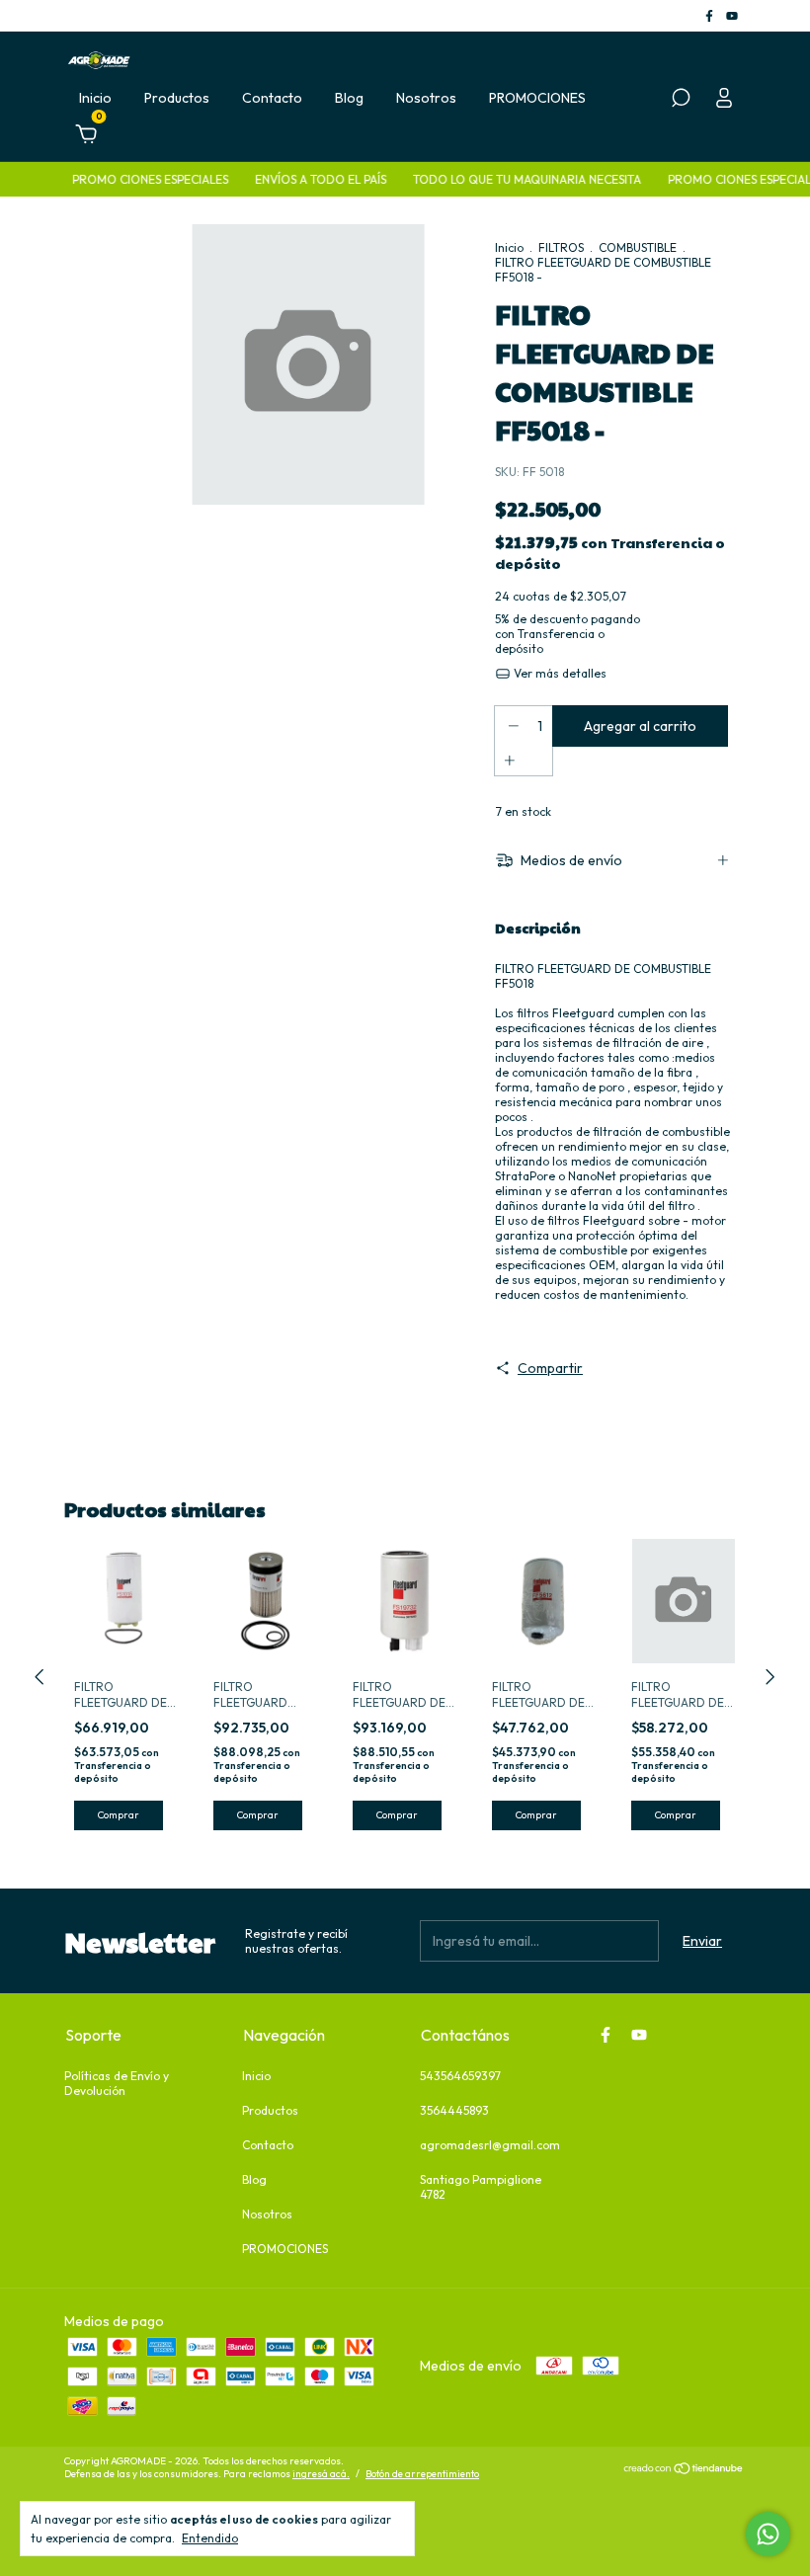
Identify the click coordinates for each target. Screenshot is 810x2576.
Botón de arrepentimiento (422, 2474)
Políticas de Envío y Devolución (117, 2083)
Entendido (210, 2538)
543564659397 (460, 2076)
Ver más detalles (559, 673)
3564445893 (454, 2110)
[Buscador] (681, 101)
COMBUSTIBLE (638, 247)
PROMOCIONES (537, 98)
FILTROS (561, 247)
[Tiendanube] (684, 2470)
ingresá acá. (321, 2474)
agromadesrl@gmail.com (490, 2145)
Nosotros (426, 98)
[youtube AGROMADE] (732, 15)
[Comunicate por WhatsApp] (768, 2534)
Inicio (95, 98)
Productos (177, 98)
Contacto (272, 98)
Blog (349, 98)
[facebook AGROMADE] (711, 15)
